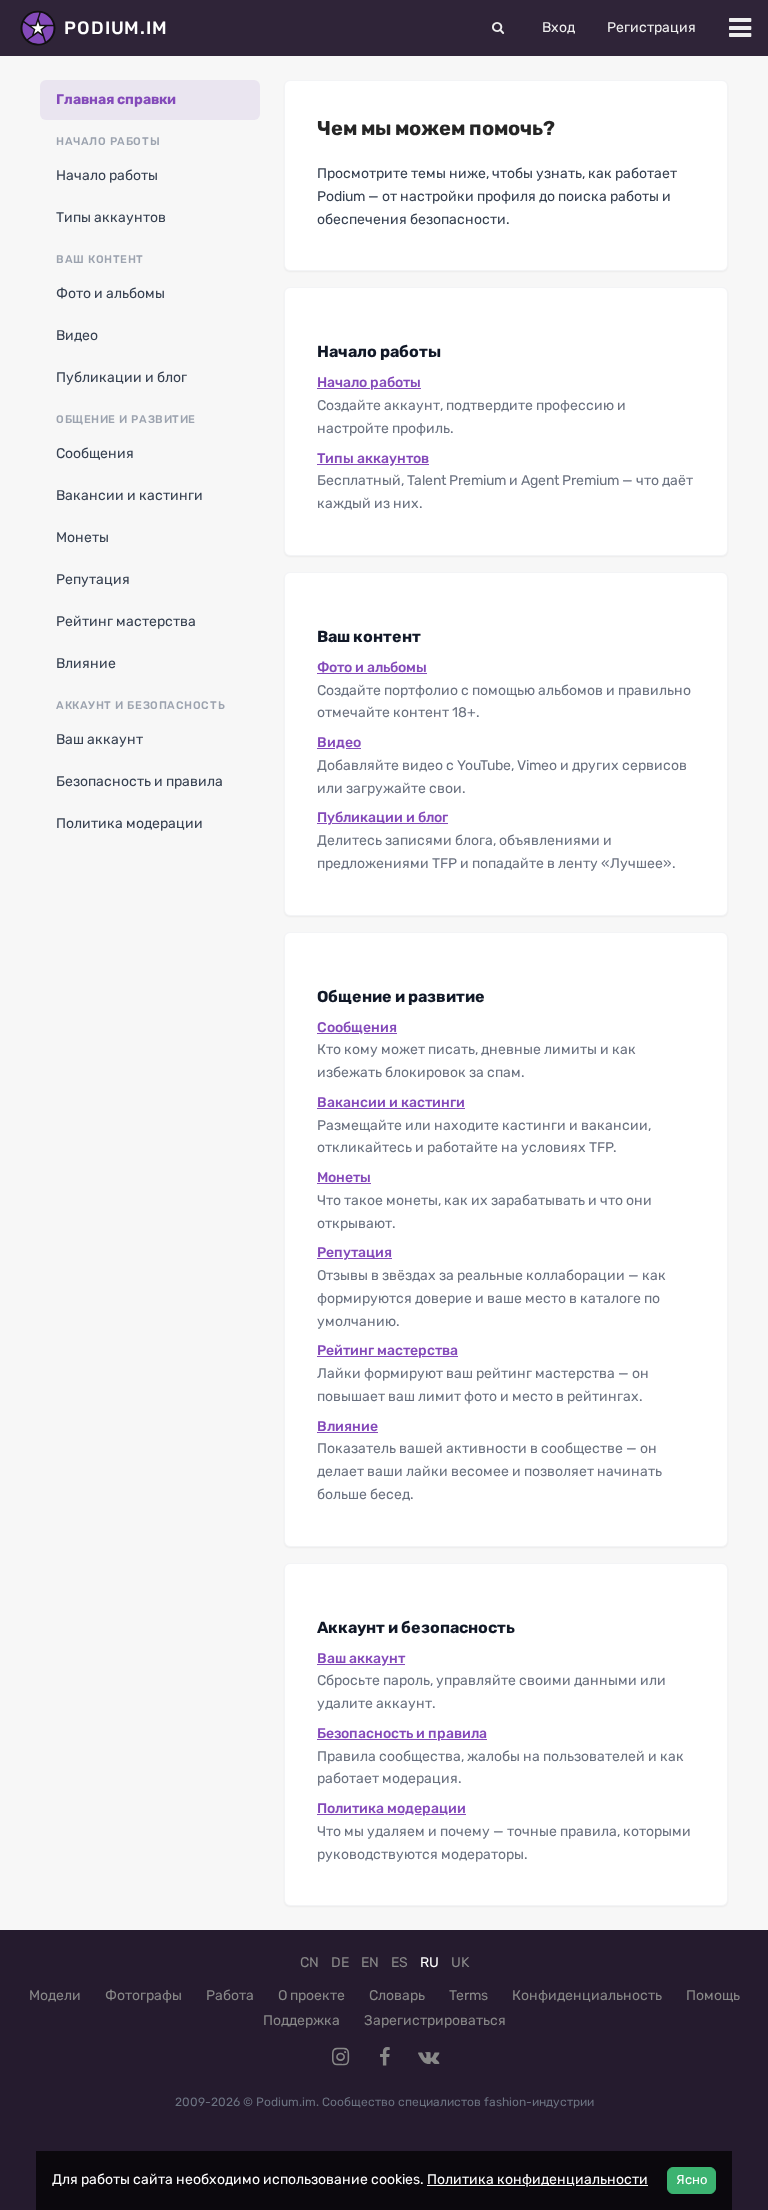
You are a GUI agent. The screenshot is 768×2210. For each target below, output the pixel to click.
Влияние (86, 663)
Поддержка (301, 2020)
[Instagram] (340, 2057)
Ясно (691, 2179)
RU (429, 1962)
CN (309, 1962)
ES (399, 1962)
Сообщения (95, 453)
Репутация (93, 579)
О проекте (311, 1995)
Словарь (397, 1995)
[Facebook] (384, 2057)
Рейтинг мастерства (126, 621)
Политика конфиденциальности (537, 2179)
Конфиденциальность (587, 1995)
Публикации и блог (121, 377)
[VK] (428, 2057)
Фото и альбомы (110, 293)
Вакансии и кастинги (129, 495)
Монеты (82, 537)
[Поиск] (498, 28)
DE (340, 1962)
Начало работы (107, 175)
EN (370, 1962)
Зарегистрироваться (435, 2020)
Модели (55, 1995)
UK (460, 1962)
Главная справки (116, 99)
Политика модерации (129, 823)
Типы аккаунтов (111, 217)
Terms (468, 1995)
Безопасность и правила (139, 781)
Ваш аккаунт (99, 739)
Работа (230, 1995)
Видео (77, 335)
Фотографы (143, 1995)
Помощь (713, 1995)
